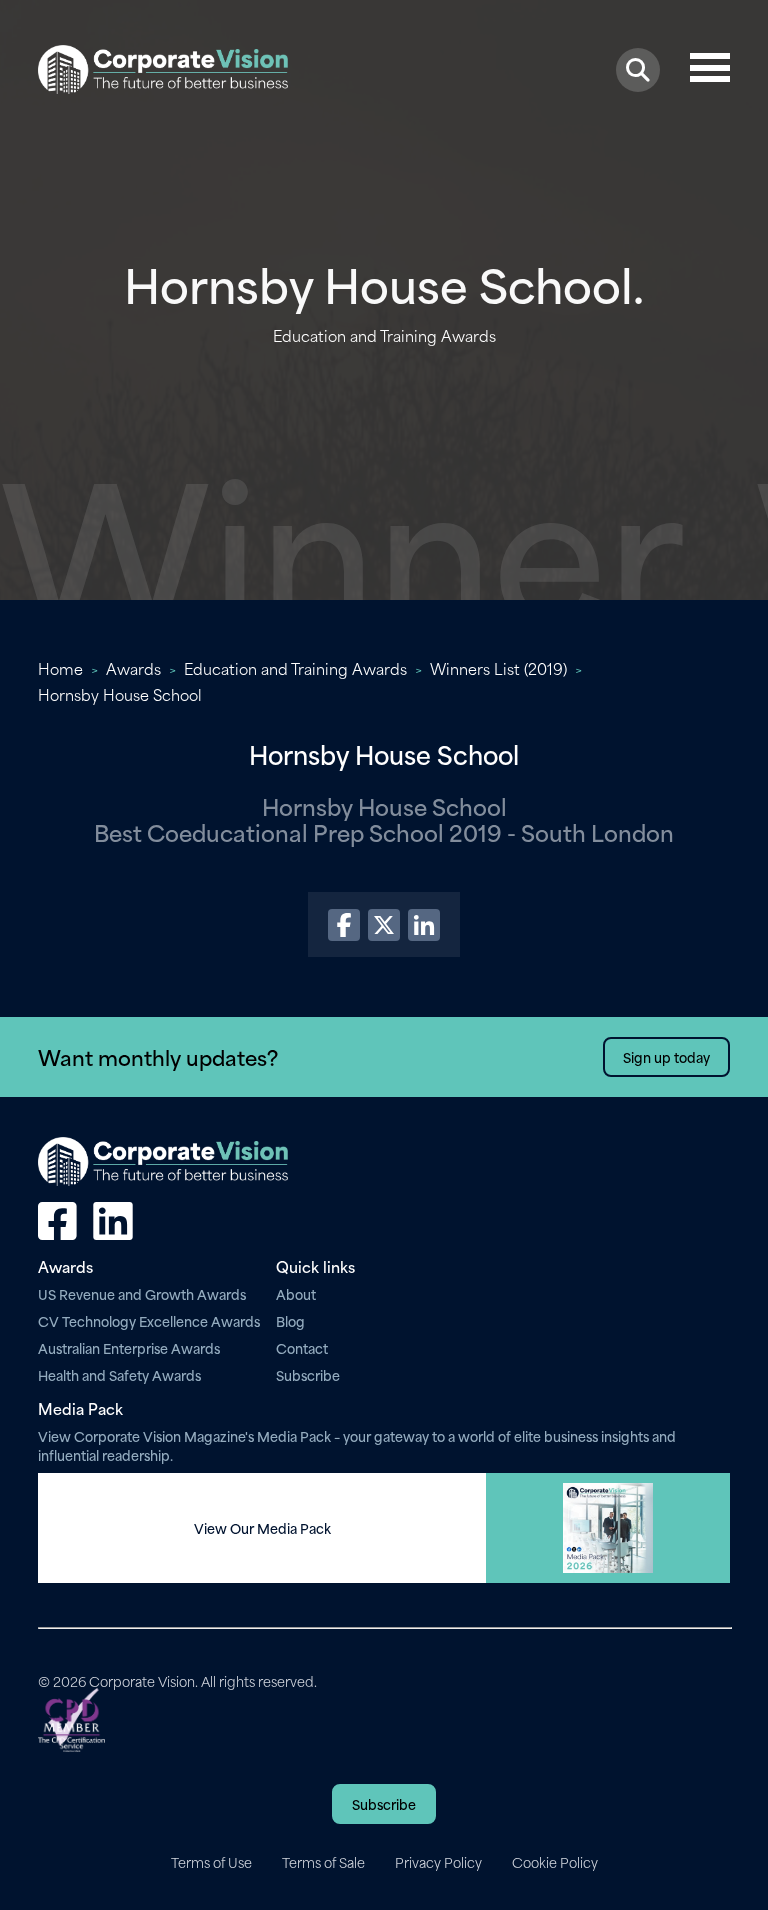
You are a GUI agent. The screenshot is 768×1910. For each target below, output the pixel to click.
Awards (133, 668)
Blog (290, 1320)
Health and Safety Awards (119, 1374)
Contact (302, 1347)
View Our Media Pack (262, 1528)
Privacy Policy (438, 1862)
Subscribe (308, 1374)
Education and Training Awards (295, 668)
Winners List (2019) (498, 668)
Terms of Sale (323, 1862)
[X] (384, 925)
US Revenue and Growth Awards (142, 1293)
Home (60, 668)
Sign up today (666, 1056)
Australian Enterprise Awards (129, 1347)
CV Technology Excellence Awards (149, 1320)
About (296, 1293)
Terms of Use (211, 1862)
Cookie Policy (555, 1862)
